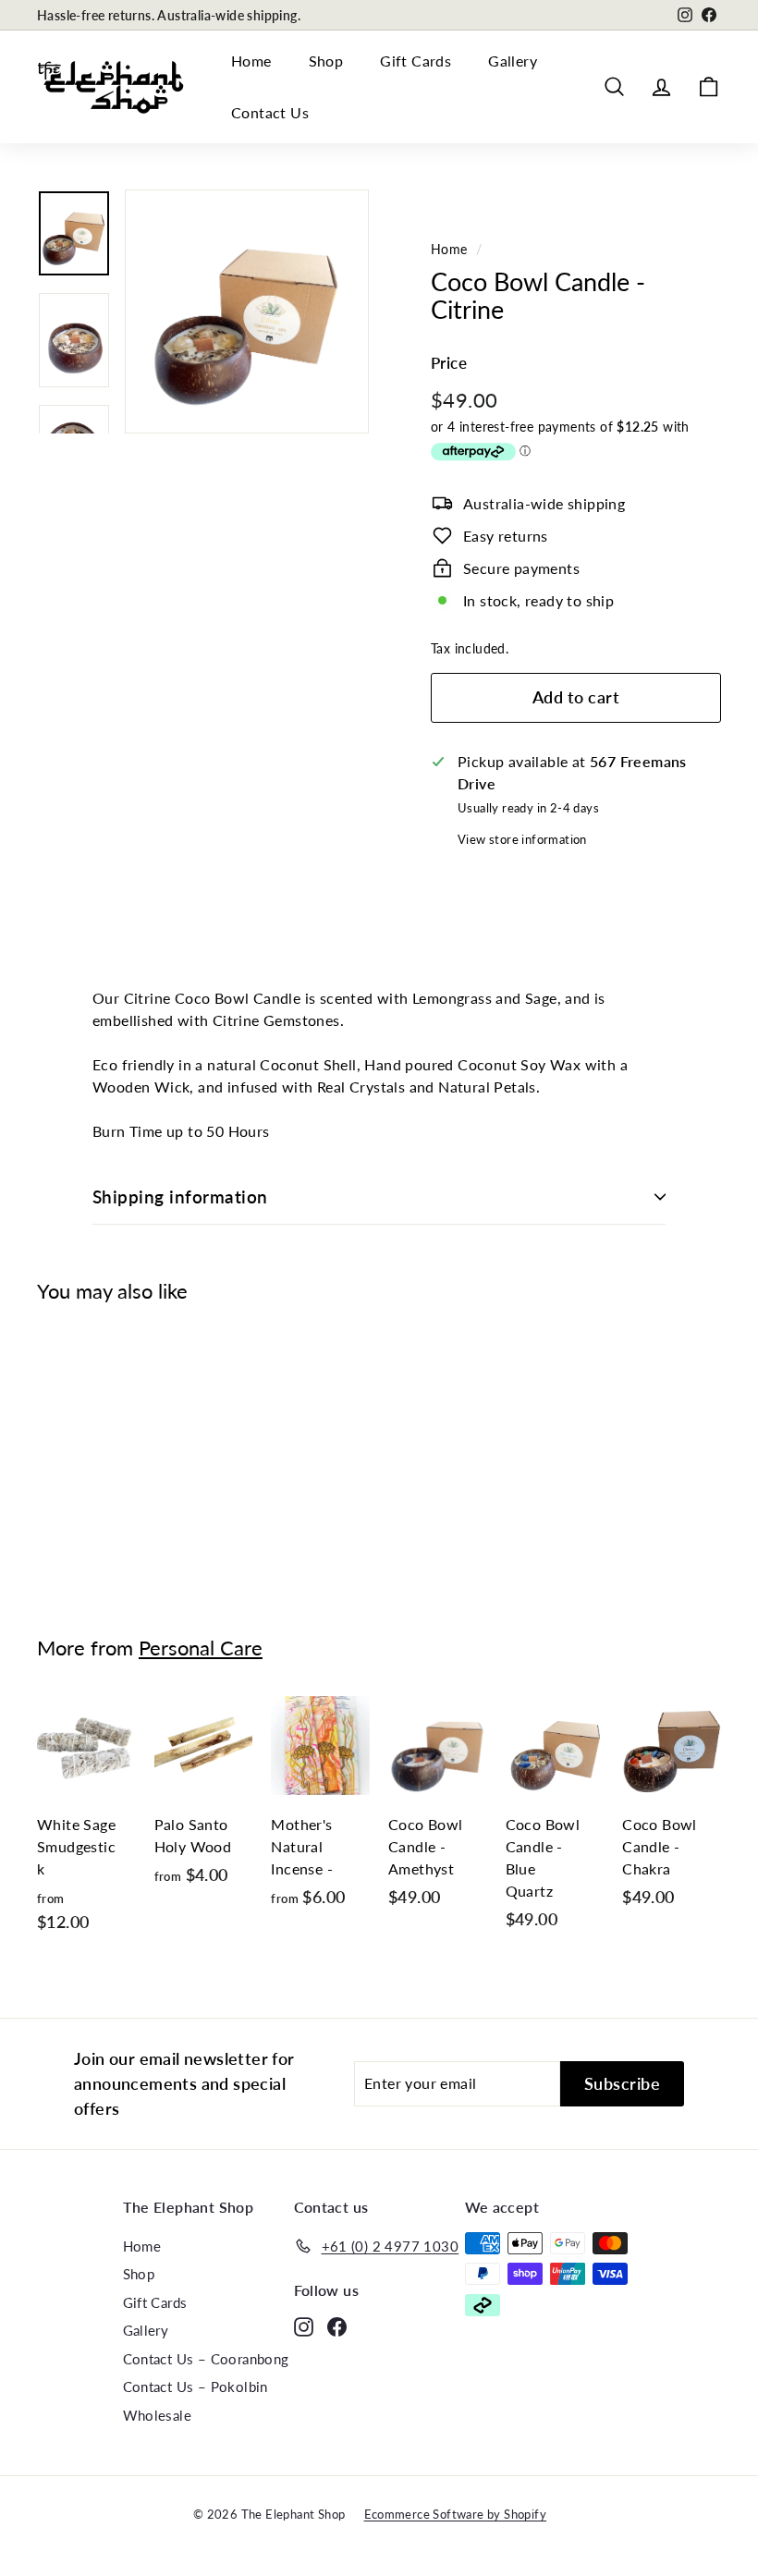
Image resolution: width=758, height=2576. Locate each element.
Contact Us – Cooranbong (206, 2359)
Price (449, 363)
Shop (326, 61)
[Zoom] (247, 311)
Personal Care (201, 1648)
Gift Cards (416, 61)
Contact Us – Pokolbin (196, 2387)
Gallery (513, 61)
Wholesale (158, 2415)
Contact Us (270, 112)
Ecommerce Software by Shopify (456, 2514)
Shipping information (180, 1196)
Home (251, 61)
